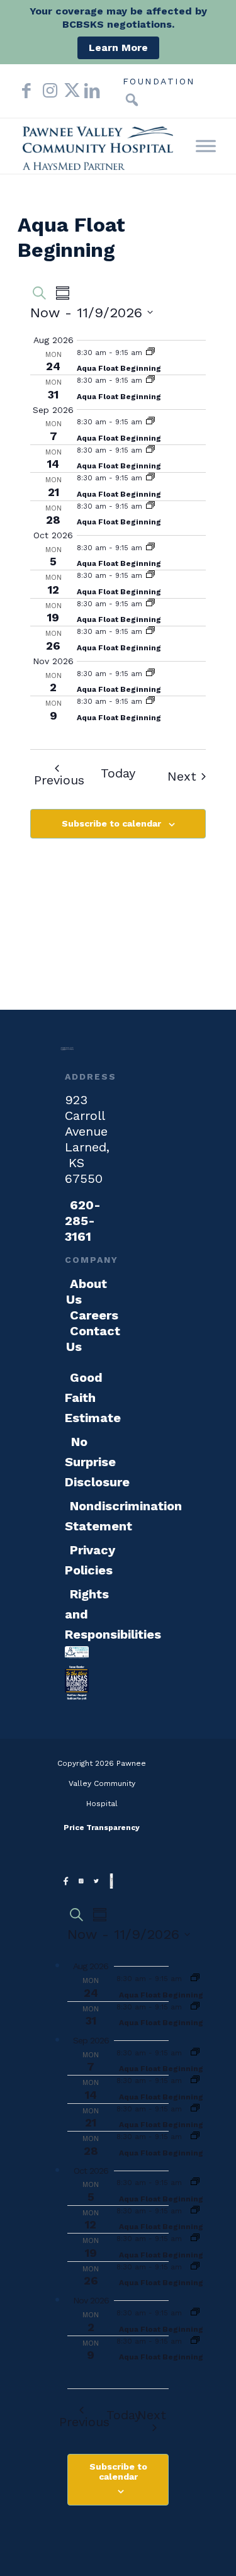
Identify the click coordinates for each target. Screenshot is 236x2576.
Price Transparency (102, 1827)
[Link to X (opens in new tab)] (68, 91)
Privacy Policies (90, 1560)
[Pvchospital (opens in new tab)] (81, 1883)
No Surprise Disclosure (97, 1462)
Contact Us (93, 1339)
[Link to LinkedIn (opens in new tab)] (89, 91)
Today (118, 773)
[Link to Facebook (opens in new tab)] (26, 91)
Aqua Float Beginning (119, 368)
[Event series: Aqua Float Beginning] (150, 353)
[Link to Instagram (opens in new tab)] (47, 91)
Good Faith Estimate (93, 1398)
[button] (132, 100)
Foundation (159, 81)
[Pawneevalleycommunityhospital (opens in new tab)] (66, 1883)
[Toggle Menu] (206, 146)
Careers (94, 1315)
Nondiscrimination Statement (123, 1516)
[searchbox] (113, 100)
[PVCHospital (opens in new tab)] (96, 1883)
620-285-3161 (83, 1221)
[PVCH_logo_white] (67, 1052)
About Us (87, 1291)
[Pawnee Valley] (98, 146)
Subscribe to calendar (111, 823)
